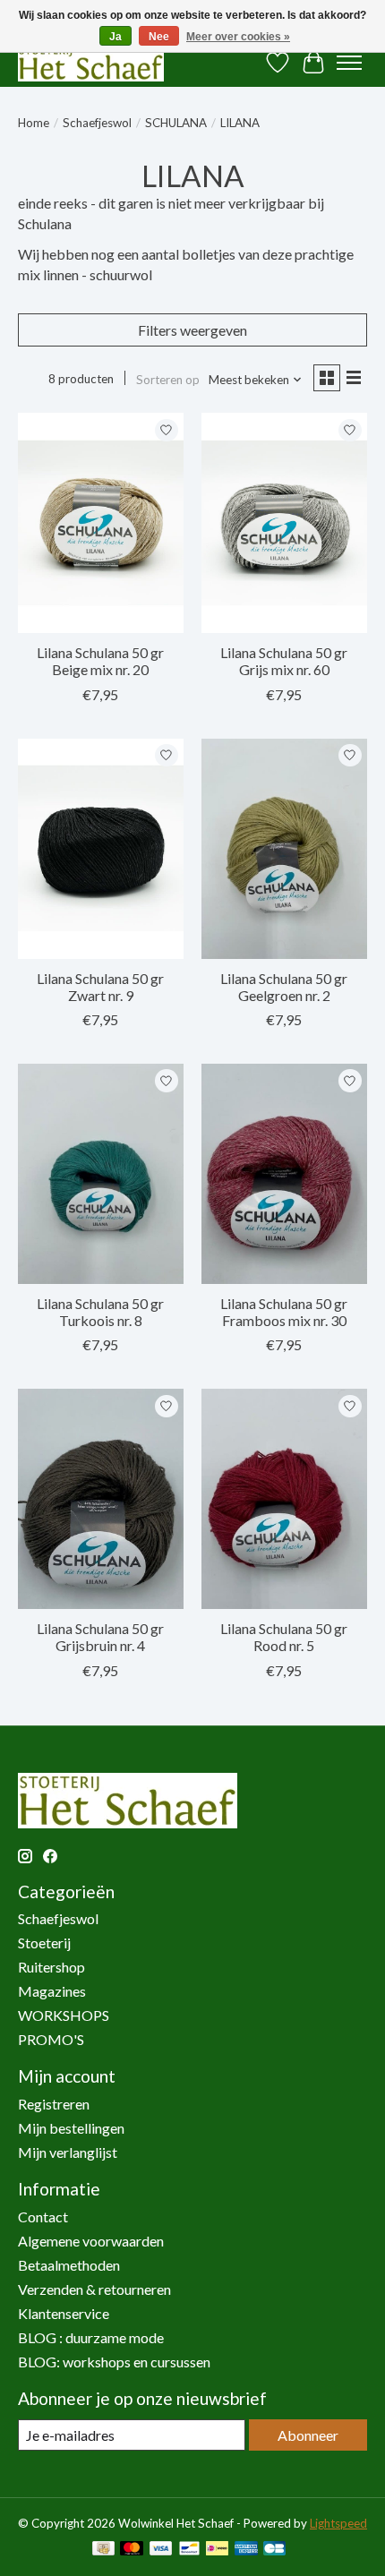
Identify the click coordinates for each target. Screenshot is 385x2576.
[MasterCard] (132, 2550)
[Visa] (161, 2550)
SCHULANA (176, 123)
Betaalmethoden (69, 2265)
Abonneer (308, 2435)
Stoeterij (44, 1943)
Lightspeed (338, 2523)
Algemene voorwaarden (91, 2241)
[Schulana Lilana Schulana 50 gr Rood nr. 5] (284, 1499)
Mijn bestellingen (71, 2128)
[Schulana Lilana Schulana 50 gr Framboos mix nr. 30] (284, 1174)
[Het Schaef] (91, 62)
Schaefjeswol (97, 123)
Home (34, 123)
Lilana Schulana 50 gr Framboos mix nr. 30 (284, 1312)
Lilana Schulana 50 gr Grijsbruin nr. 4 (100, 1637)
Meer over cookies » (238, 37)
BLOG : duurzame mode (91, 2337)
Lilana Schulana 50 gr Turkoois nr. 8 (100, 1312)
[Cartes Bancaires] (274, 2550)
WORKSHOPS (64, 2015)
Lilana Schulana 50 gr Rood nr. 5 (284, 1637)
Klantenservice (64, 2313)
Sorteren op (168, 380)
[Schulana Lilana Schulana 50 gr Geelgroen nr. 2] (284, 849)
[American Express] (246, 2550)
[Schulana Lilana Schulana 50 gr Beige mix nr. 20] (101, 523)
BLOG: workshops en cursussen (114, 2362)
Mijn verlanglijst (68, 2152)
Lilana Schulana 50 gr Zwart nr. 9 (100, 987)
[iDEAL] (217, 2550)
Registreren (54, 2104)
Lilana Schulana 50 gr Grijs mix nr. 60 (284, 661)
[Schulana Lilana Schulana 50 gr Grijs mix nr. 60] (284, 523)
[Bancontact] (189, 2550)
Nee (159, 37)
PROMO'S (51, 2039)
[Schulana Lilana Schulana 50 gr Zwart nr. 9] (101, 849)
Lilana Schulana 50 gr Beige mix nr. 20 (100, 661)
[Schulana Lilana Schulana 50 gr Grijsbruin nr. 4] (101, 1499)
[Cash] (103, 2550)
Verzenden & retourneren (94, 2289)
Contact (43, 2217)
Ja (115, 37)
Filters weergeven (192, 330)
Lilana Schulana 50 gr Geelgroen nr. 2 (284, 987)
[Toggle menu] (349, 63)
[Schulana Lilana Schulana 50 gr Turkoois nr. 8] (101, 1174)
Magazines (52, 1991)
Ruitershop (51, 1967)
